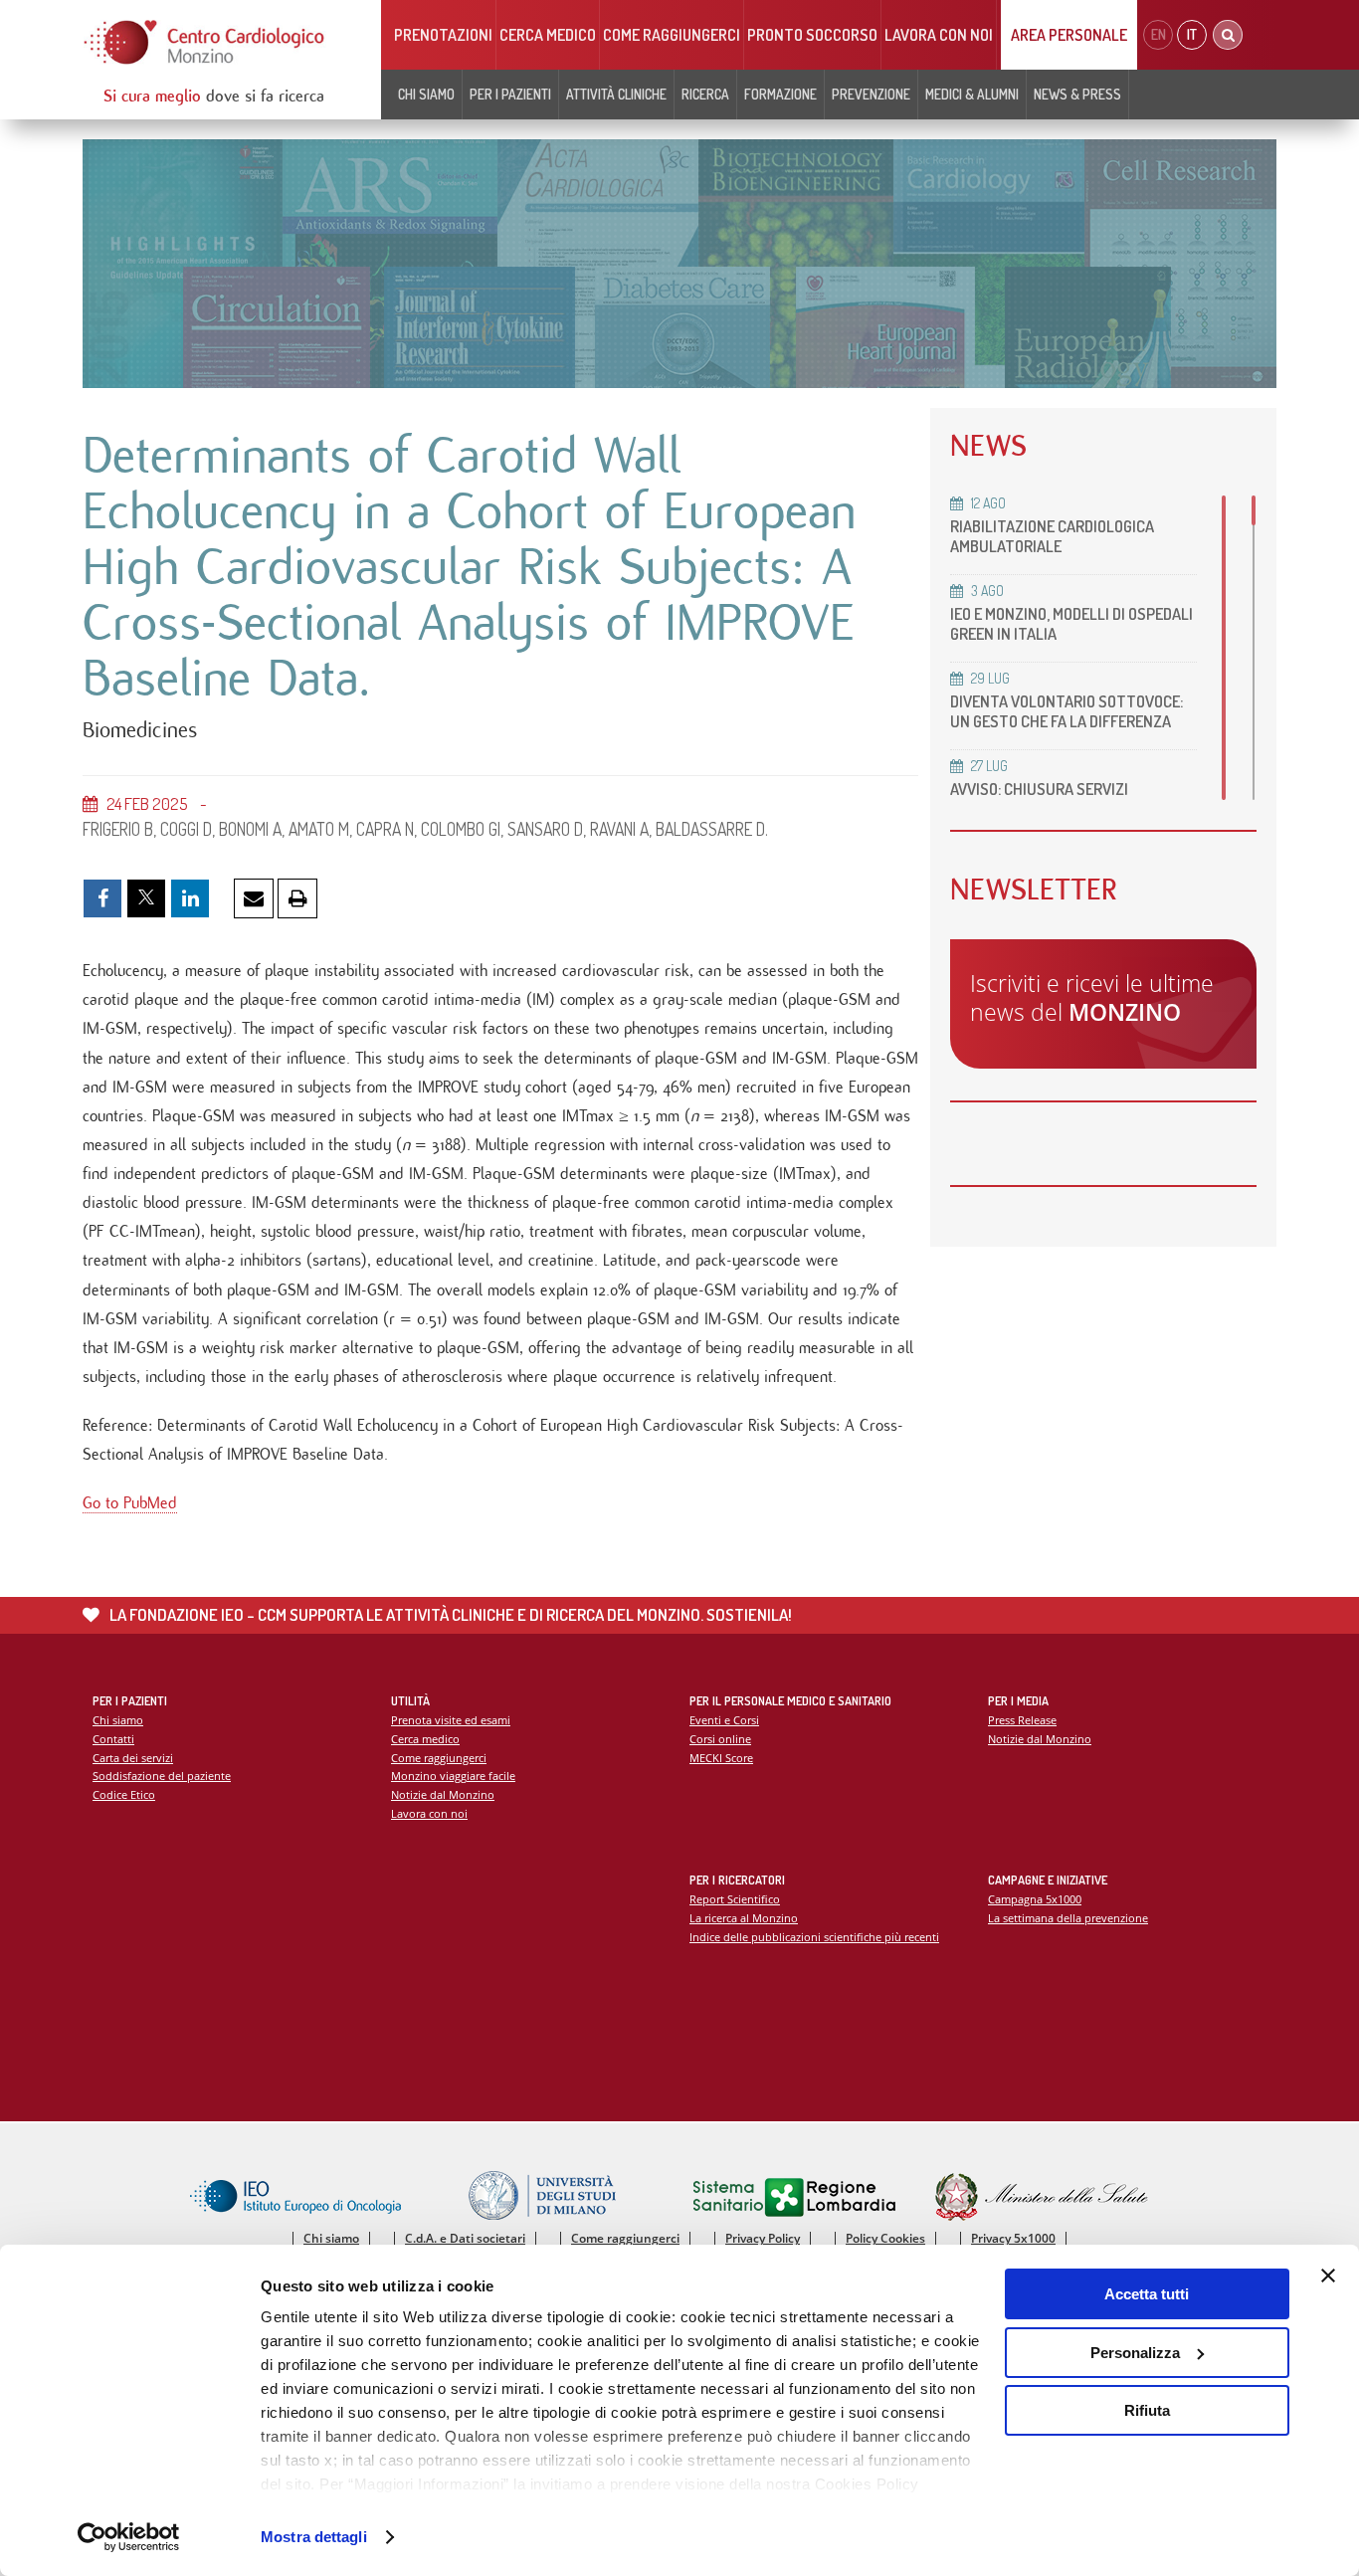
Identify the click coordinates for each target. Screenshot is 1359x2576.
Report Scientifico (735, 1899)
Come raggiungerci (672, 35)
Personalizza (1135, 2353)
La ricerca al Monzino (744, 1918)
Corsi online (720, 1739)
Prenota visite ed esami (451, 1720)
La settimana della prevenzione (1068, 1918)
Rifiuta (1147, 2410)
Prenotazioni (443, 35)
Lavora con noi (939, 35)
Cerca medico (548, 35)
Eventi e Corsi (724, 1720)
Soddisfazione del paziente (162, 1776)
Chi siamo (118, 1720)
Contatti (113, 1739)
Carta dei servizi (133, 1758)
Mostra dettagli (314, 2537)
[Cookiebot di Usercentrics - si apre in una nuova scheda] (129, 2537)
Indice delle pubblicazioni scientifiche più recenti (814, 1937)
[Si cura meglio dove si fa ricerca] (205, 42)
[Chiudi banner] (1328, 2276)
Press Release (1022, 1720)
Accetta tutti (1147, 2294)
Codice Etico (124, 1794)
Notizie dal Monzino (443, 1794)
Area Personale (1069, 35)
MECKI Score (721, 1758)
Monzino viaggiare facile (453, 1776)
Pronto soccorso (812, 35)
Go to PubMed (130, 1503)
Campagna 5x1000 (1035, 1899)
